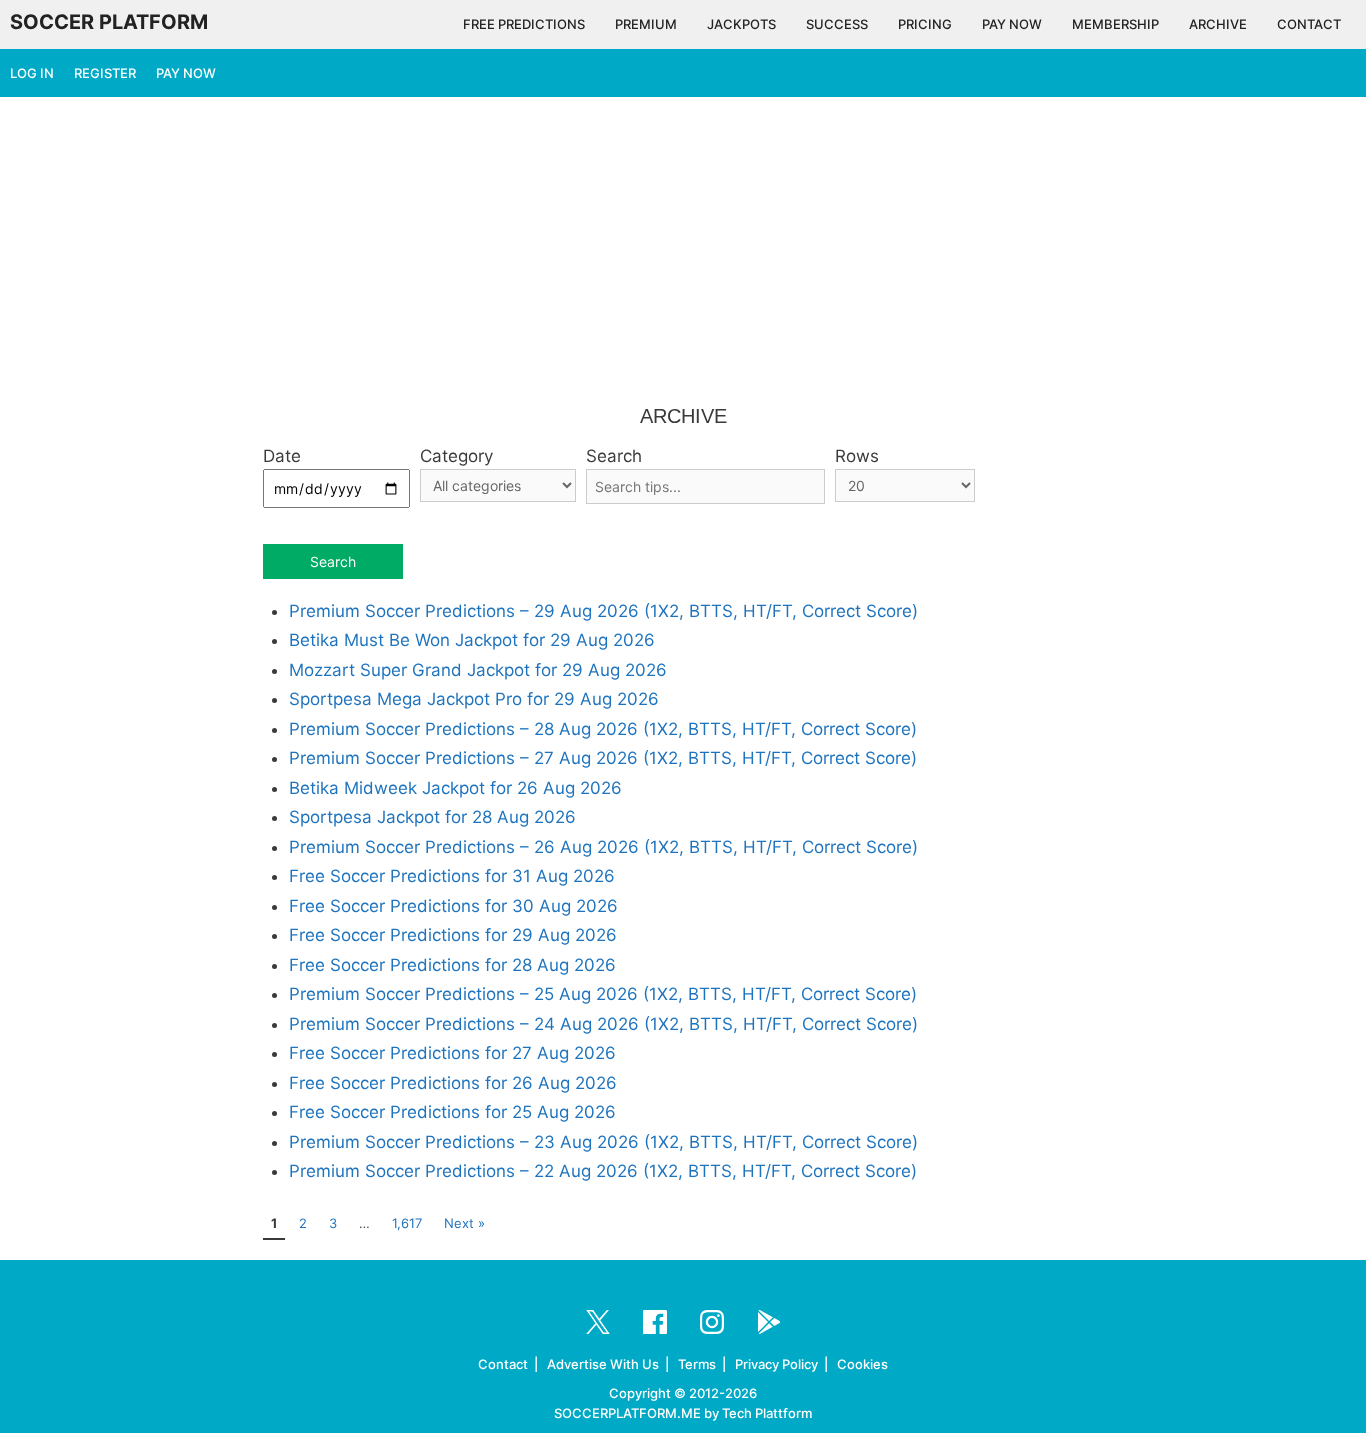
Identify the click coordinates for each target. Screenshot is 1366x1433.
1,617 (407, 1223)
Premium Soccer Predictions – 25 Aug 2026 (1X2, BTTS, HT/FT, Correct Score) (603, 994)
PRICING (925, 24)
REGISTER (105, 73)
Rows (857, 456)
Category (456, 456)
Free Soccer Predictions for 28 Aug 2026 (452, 965)
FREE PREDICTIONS (524, 24)
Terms (697, 1364)
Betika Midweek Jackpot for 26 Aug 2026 (455, 788)
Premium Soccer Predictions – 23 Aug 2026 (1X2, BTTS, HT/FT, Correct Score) (603, 1142)
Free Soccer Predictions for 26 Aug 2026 (453, 1083)
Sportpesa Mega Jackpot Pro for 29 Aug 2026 (474, 699)
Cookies (862, 1364)
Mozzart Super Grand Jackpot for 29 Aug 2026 (478, 670)
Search (614, 456)
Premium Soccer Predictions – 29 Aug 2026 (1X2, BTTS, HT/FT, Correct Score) (603, 611)
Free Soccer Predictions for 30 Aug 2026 (453, 906)
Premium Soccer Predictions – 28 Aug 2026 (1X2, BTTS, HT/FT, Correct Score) (603, 729)
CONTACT (1309, 24)
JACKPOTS (741, 24)
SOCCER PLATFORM (109, 22)
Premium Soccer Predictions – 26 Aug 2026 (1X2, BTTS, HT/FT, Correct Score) (603, 847)
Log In (32, 73)
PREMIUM (646, 24)
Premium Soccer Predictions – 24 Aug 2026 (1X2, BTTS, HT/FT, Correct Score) (603, 1024)
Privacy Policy (776, 1364)
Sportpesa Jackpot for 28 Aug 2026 (432, 817)
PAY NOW (1012, 24)
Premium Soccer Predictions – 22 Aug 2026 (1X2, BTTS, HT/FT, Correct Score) (603, 1171)
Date (282, 456)
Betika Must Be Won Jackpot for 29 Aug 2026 (472, 640)
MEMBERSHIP (1115, 24)
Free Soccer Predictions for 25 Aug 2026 (452, 1112)
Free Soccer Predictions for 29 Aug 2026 (453, 935)
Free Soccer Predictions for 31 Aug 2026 (452, 876)
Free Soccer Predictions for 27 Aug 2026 (452, 1053)
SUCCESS (837, 24)
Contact (503, 1364)
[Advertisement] (683, 252)
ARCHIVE (1218, 24)
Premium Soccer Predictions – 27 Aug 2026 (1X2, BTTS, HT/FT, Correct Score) (603, 758)
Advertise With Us (603, 1364)
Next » (464, 1223)
